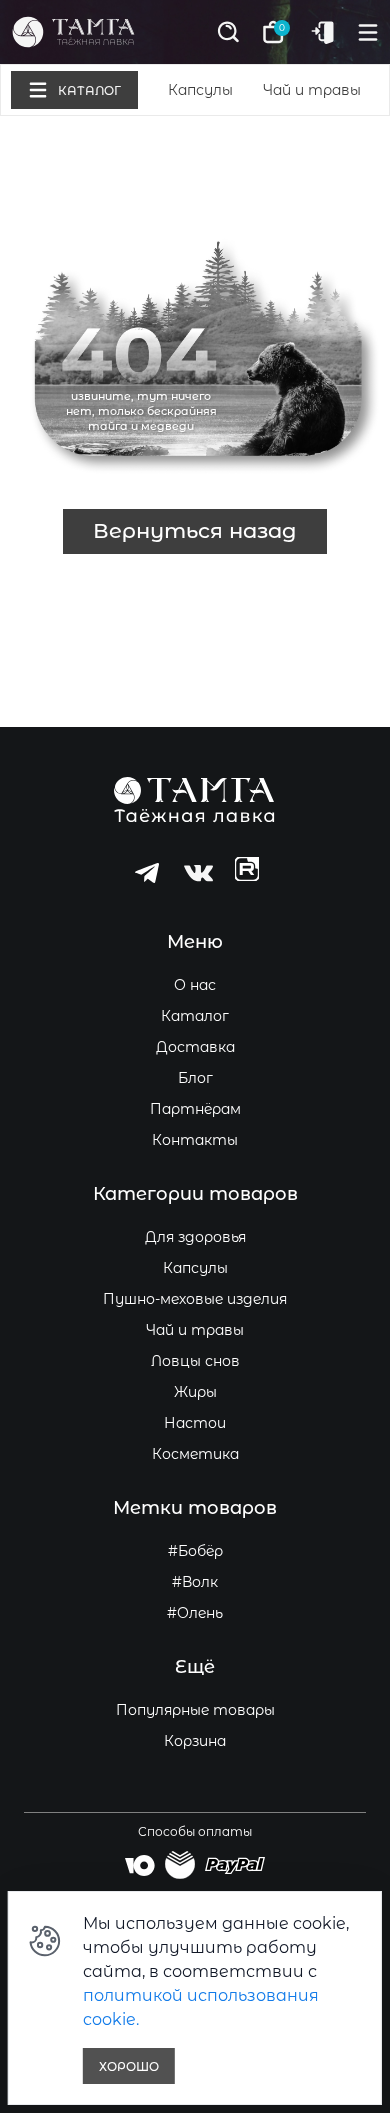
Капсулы (200, 90)
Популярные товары (195, 1710)
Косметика (195, 1454)
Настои (195, 1423)
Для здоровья (195, 1237)
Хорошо (129, 2066)
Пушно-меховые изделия (195, 1299)
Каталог (195, 1016)
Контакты (195, 1140)
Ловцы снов (195, 1361)
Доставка (195, 1047)
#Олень (195, 1613)
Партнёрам (195, 1109)
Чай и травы (312, 90)
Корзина (195, 1741)
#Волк (195, 1582)
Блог (195, 1078)
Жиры (195, 1392)
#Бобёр (195, 1551)
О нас (195, 985)
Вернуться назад (195, 530)
